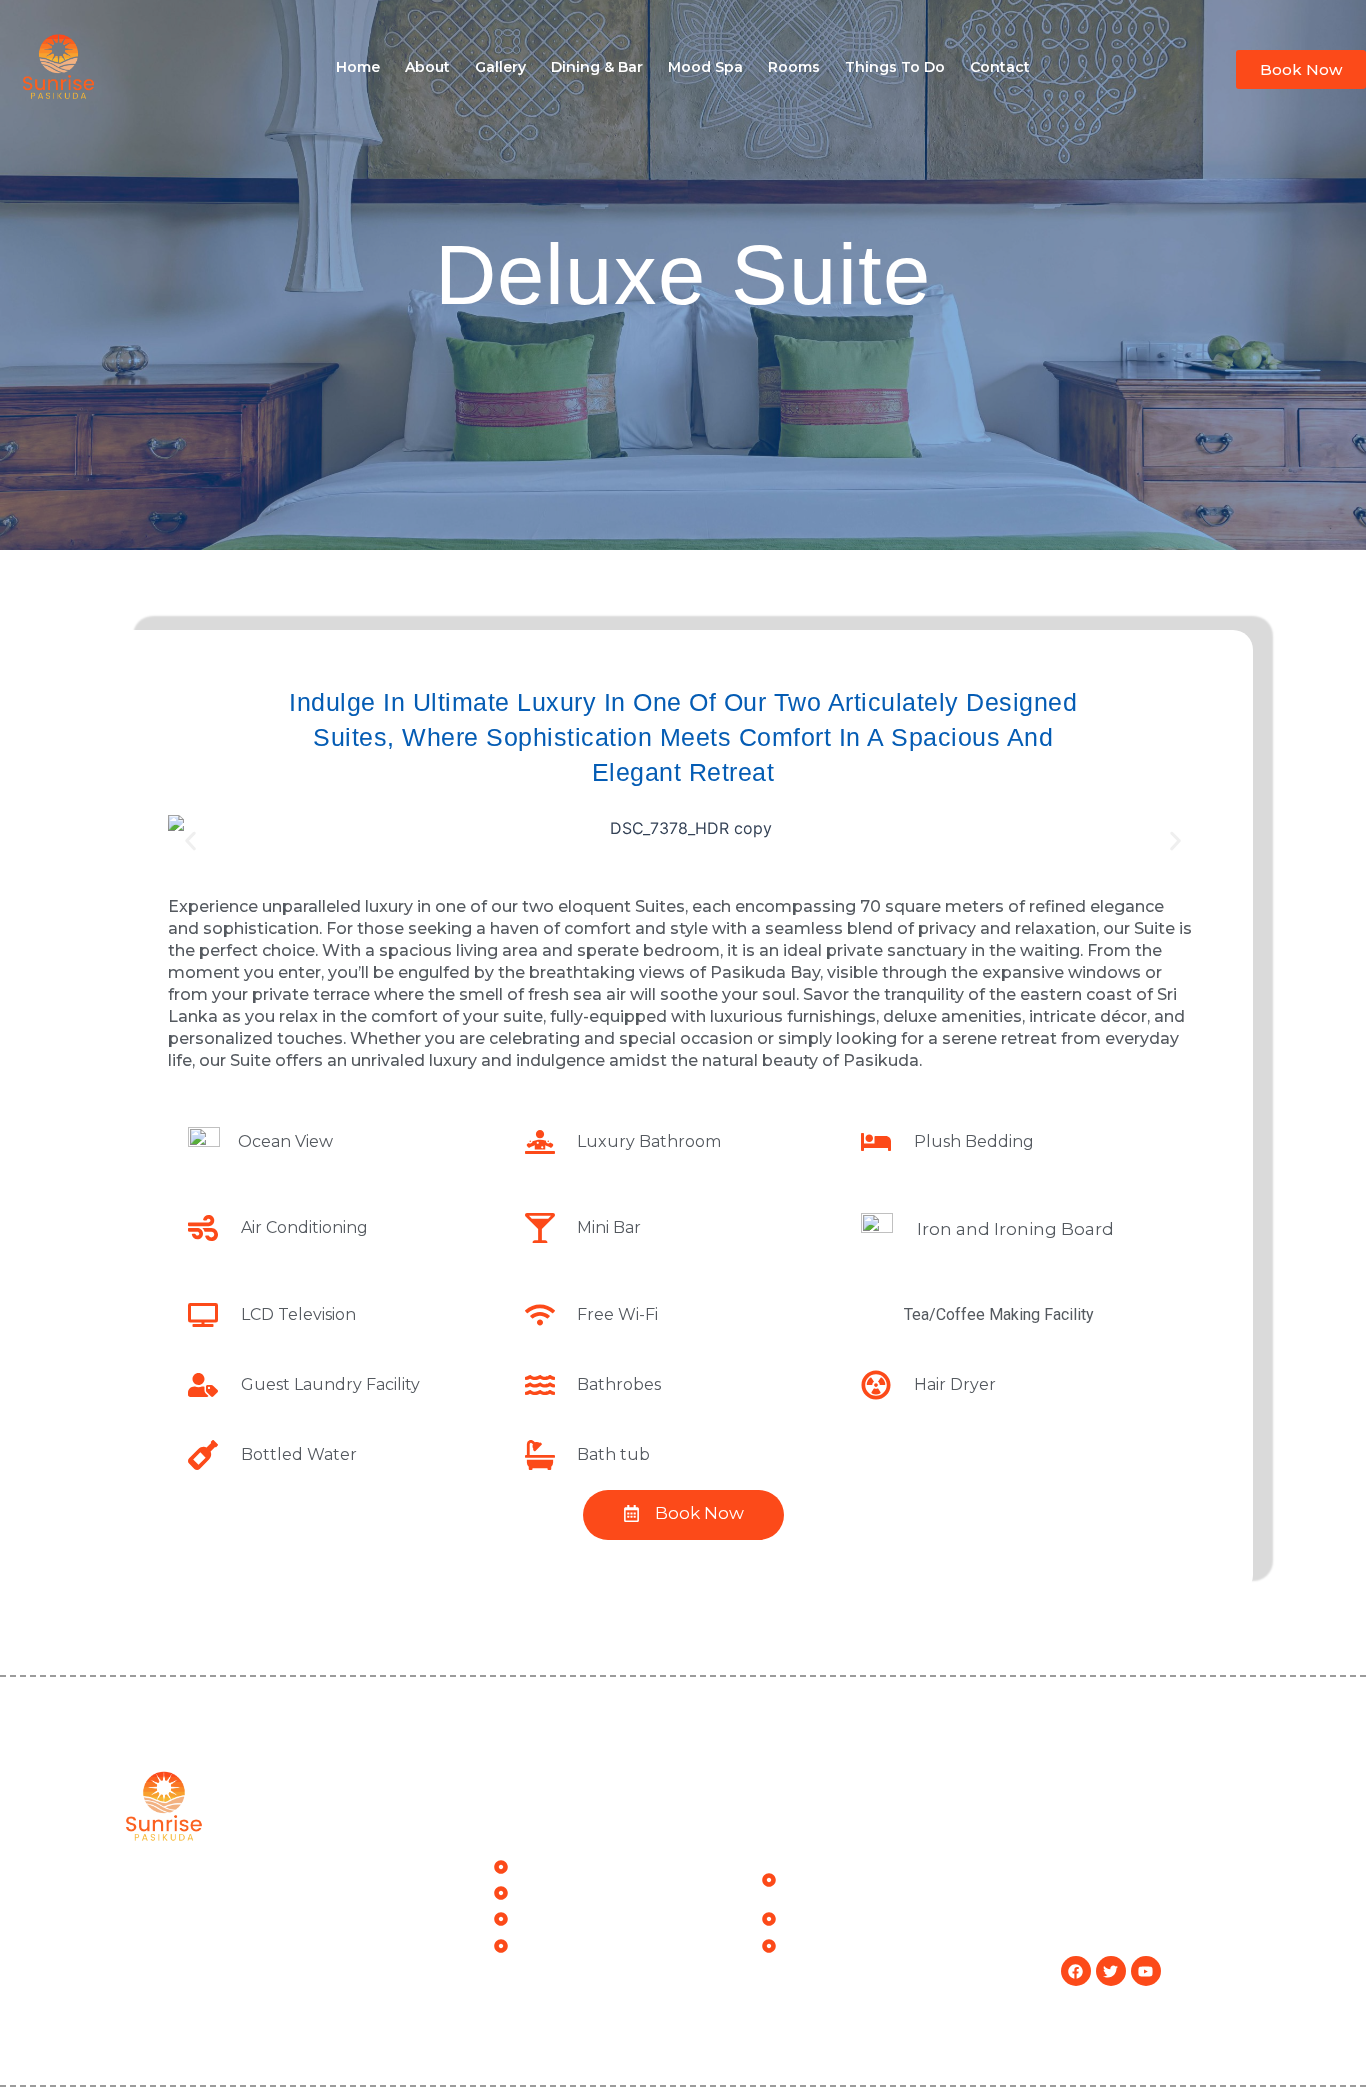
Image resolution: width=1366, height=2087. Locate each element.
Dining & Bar (597, 67)
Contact (1000, 67)
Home (358, 67)
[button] (190, 840)
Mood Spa (705, 67)
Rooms (794, 67)
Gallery (500, 67)
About (427, 67)
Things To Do (895, 67)
